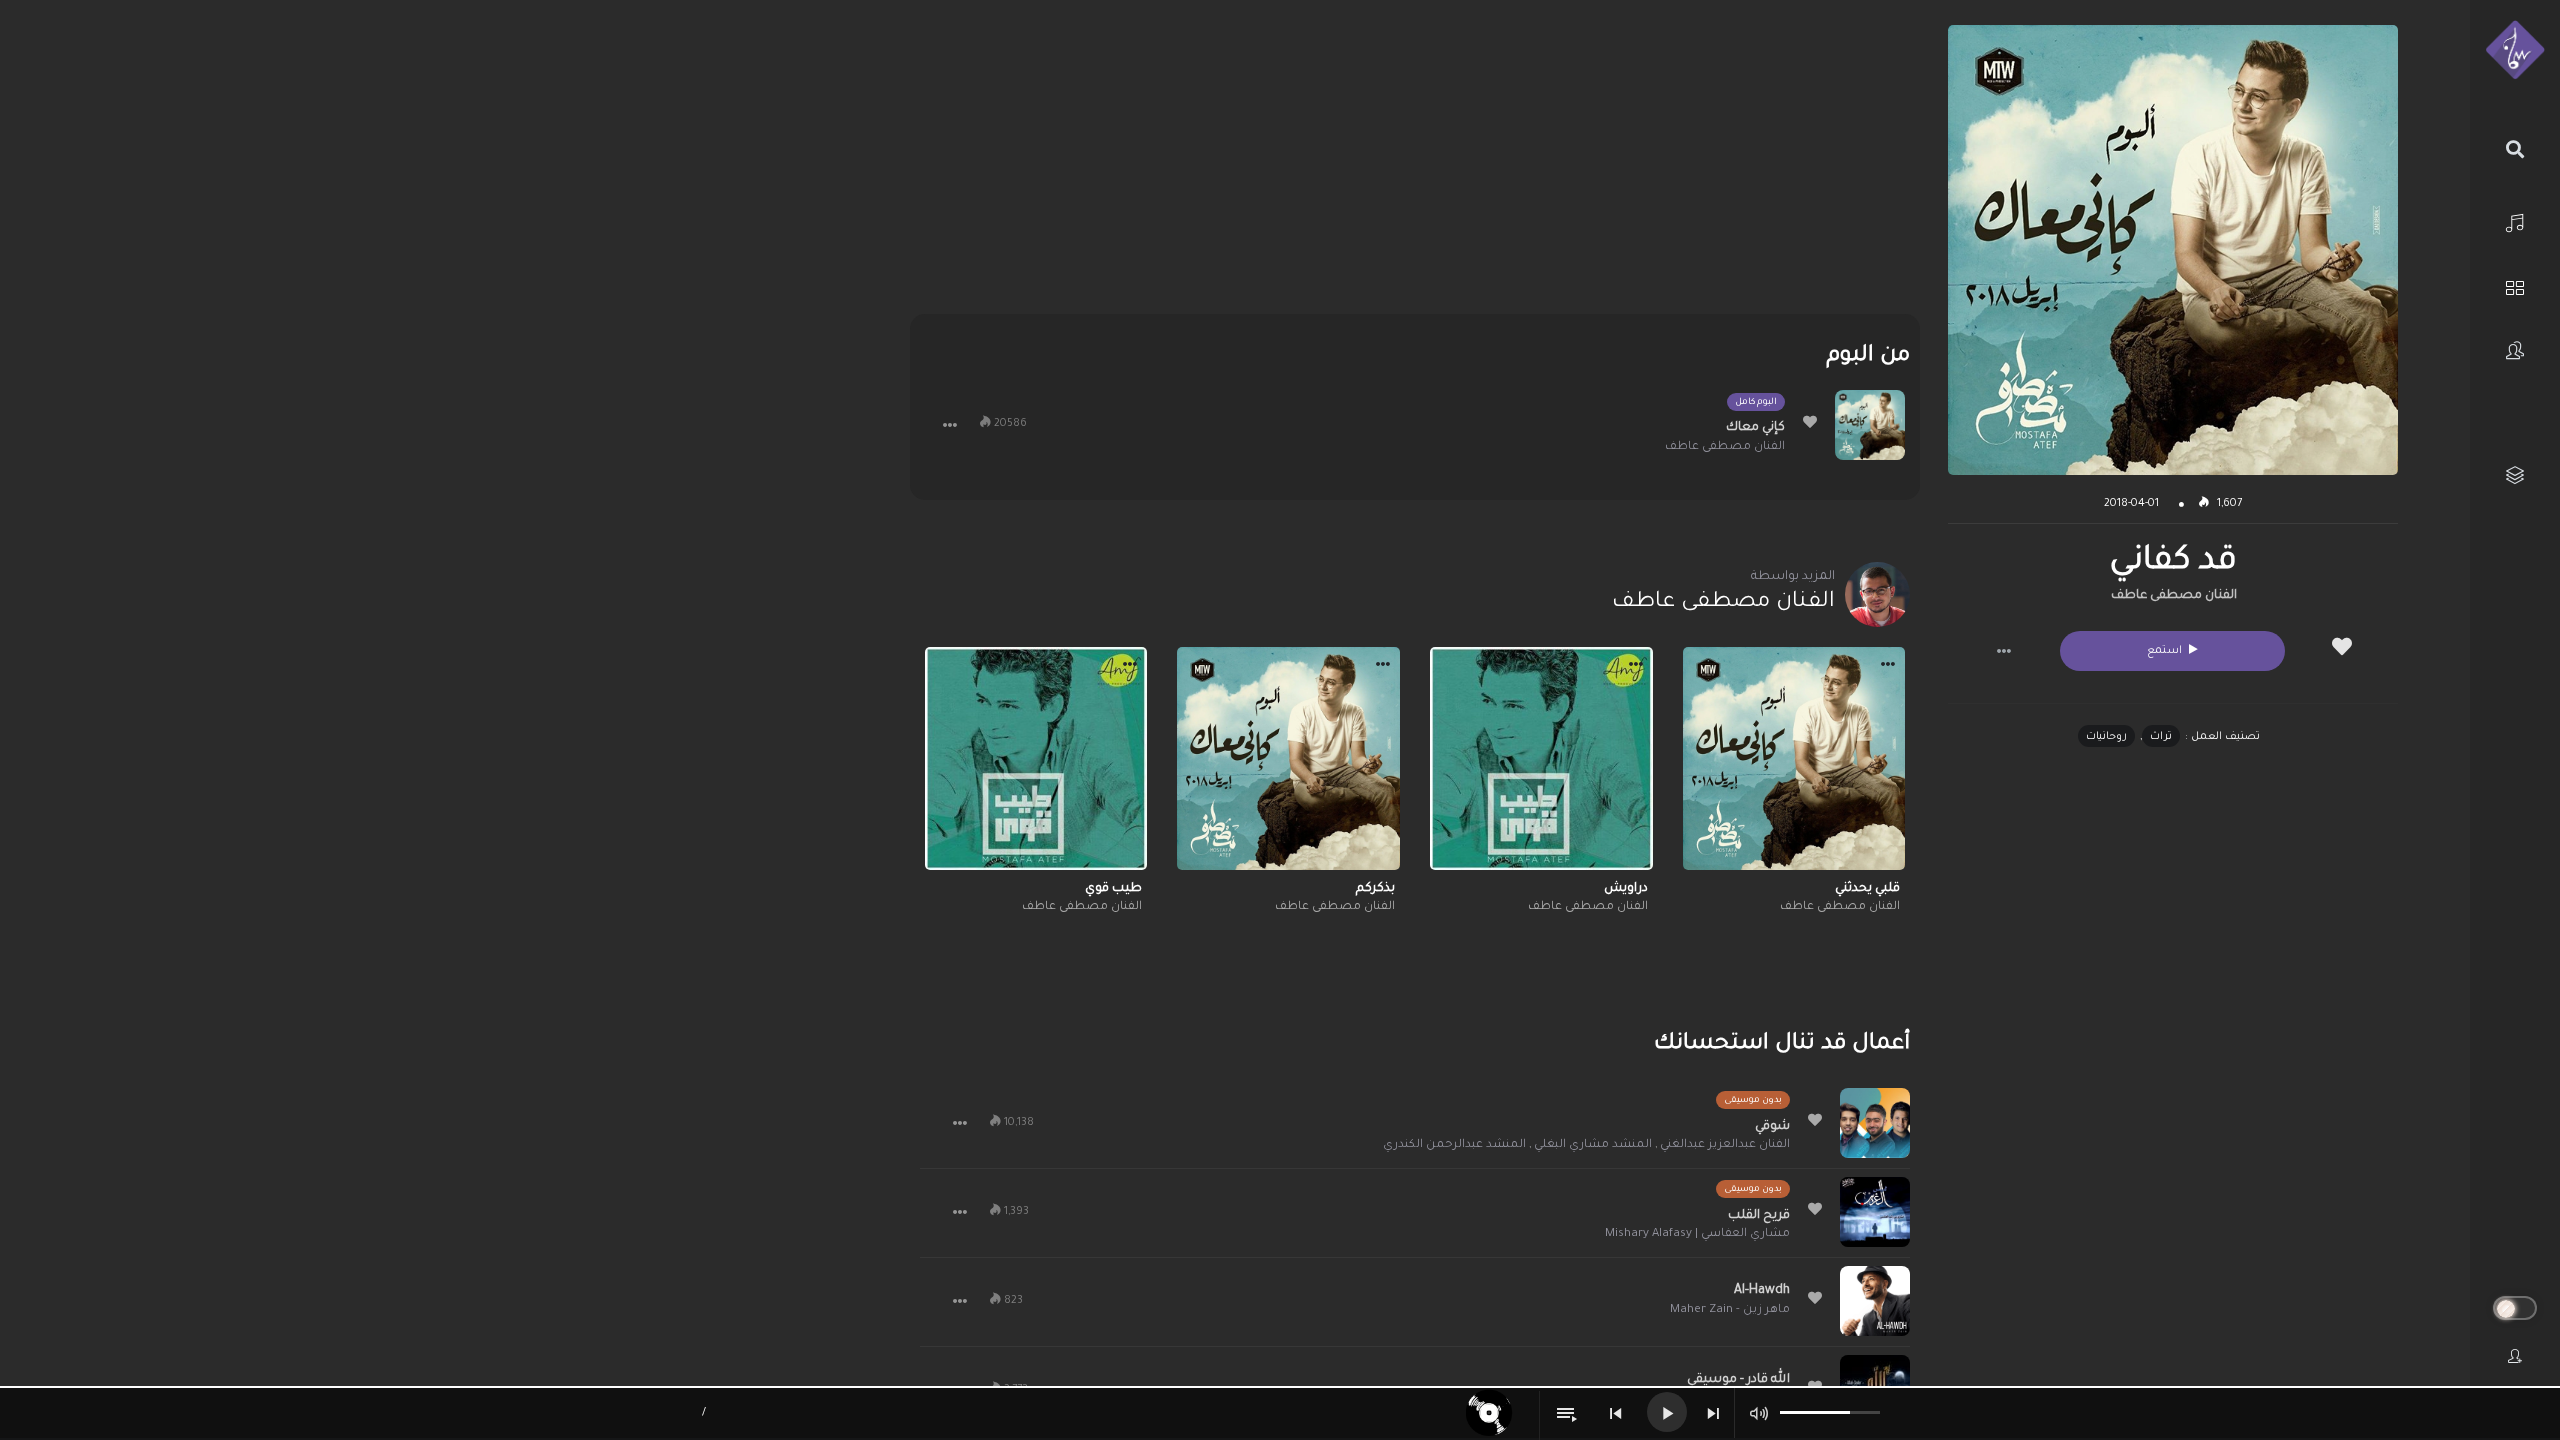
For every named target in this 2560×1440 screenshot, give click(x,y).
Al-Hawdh (1762, 1291)
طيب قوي (1113, 889)
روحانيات (2106, 737)
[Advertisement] (1414, 165)
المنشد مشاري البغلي (1593, 1145)
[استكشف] (2515, 285)
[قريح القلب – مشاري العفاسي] (1875, 1212)
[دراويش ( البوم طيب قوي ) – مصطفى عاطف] (1541, 758)
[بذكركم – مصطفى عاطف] (1288, 758)
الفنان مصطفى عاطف (2174, 596)
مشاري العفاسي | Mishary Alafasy (1697, 1234)
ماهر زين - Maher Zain (1730, 1310)
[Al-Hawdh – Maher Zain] (1875, 1301)
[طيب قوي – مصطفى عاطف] (1036, 758)
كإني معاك (1755, 428)
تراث (2161, 737)
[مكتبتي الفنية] (2515, 475)
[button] (2004, 651)
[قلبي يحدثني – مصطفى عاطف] (1794, 758)
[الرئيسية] (2515, 220)
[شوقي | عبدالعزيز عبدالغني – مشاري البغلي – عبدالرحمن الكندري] (1875, 1123)
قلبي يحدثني (1867, 889)
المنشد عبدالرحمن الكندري (1454, 1145)
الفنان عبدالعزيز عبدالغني (1725, 1145)
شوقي (1772, 1127)
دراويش (1626, 889)
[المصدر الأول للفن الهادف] (2515, 51)
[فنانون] (2515, 350)
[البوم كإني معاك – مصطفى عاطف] (1870, 425)
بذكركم (1375, 889)
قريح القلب (1759, 1216)
